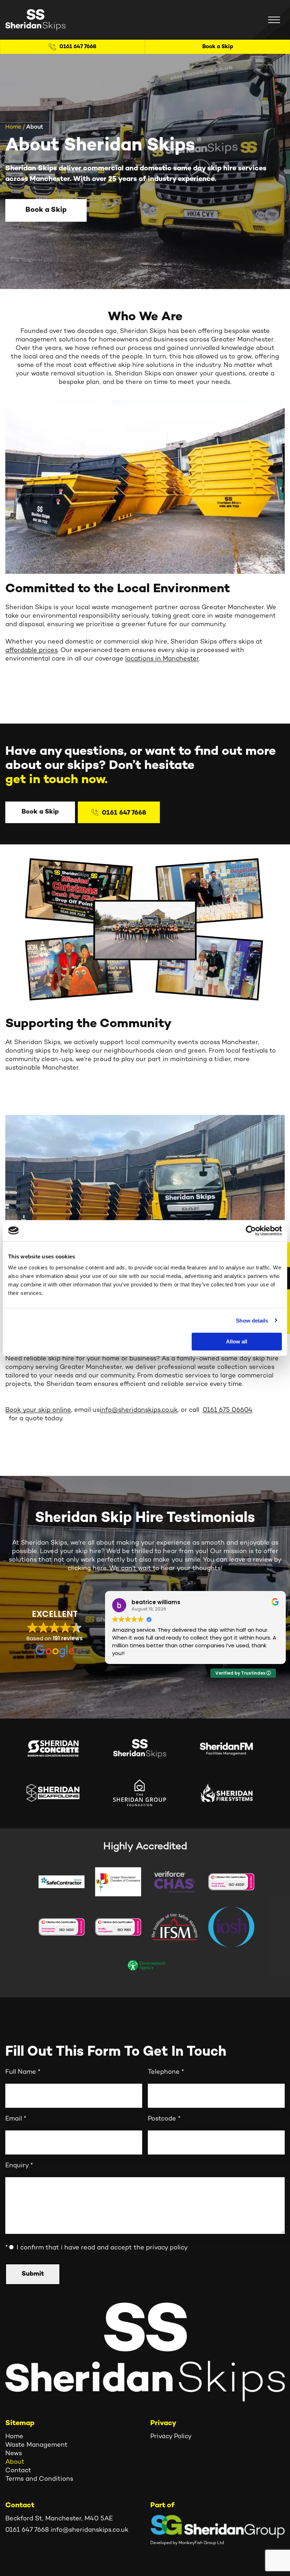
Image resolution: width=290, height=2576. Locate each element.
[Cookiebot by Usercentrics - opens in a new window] (251, 1230)
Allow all (237, 1341)
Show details (252, 1320)
